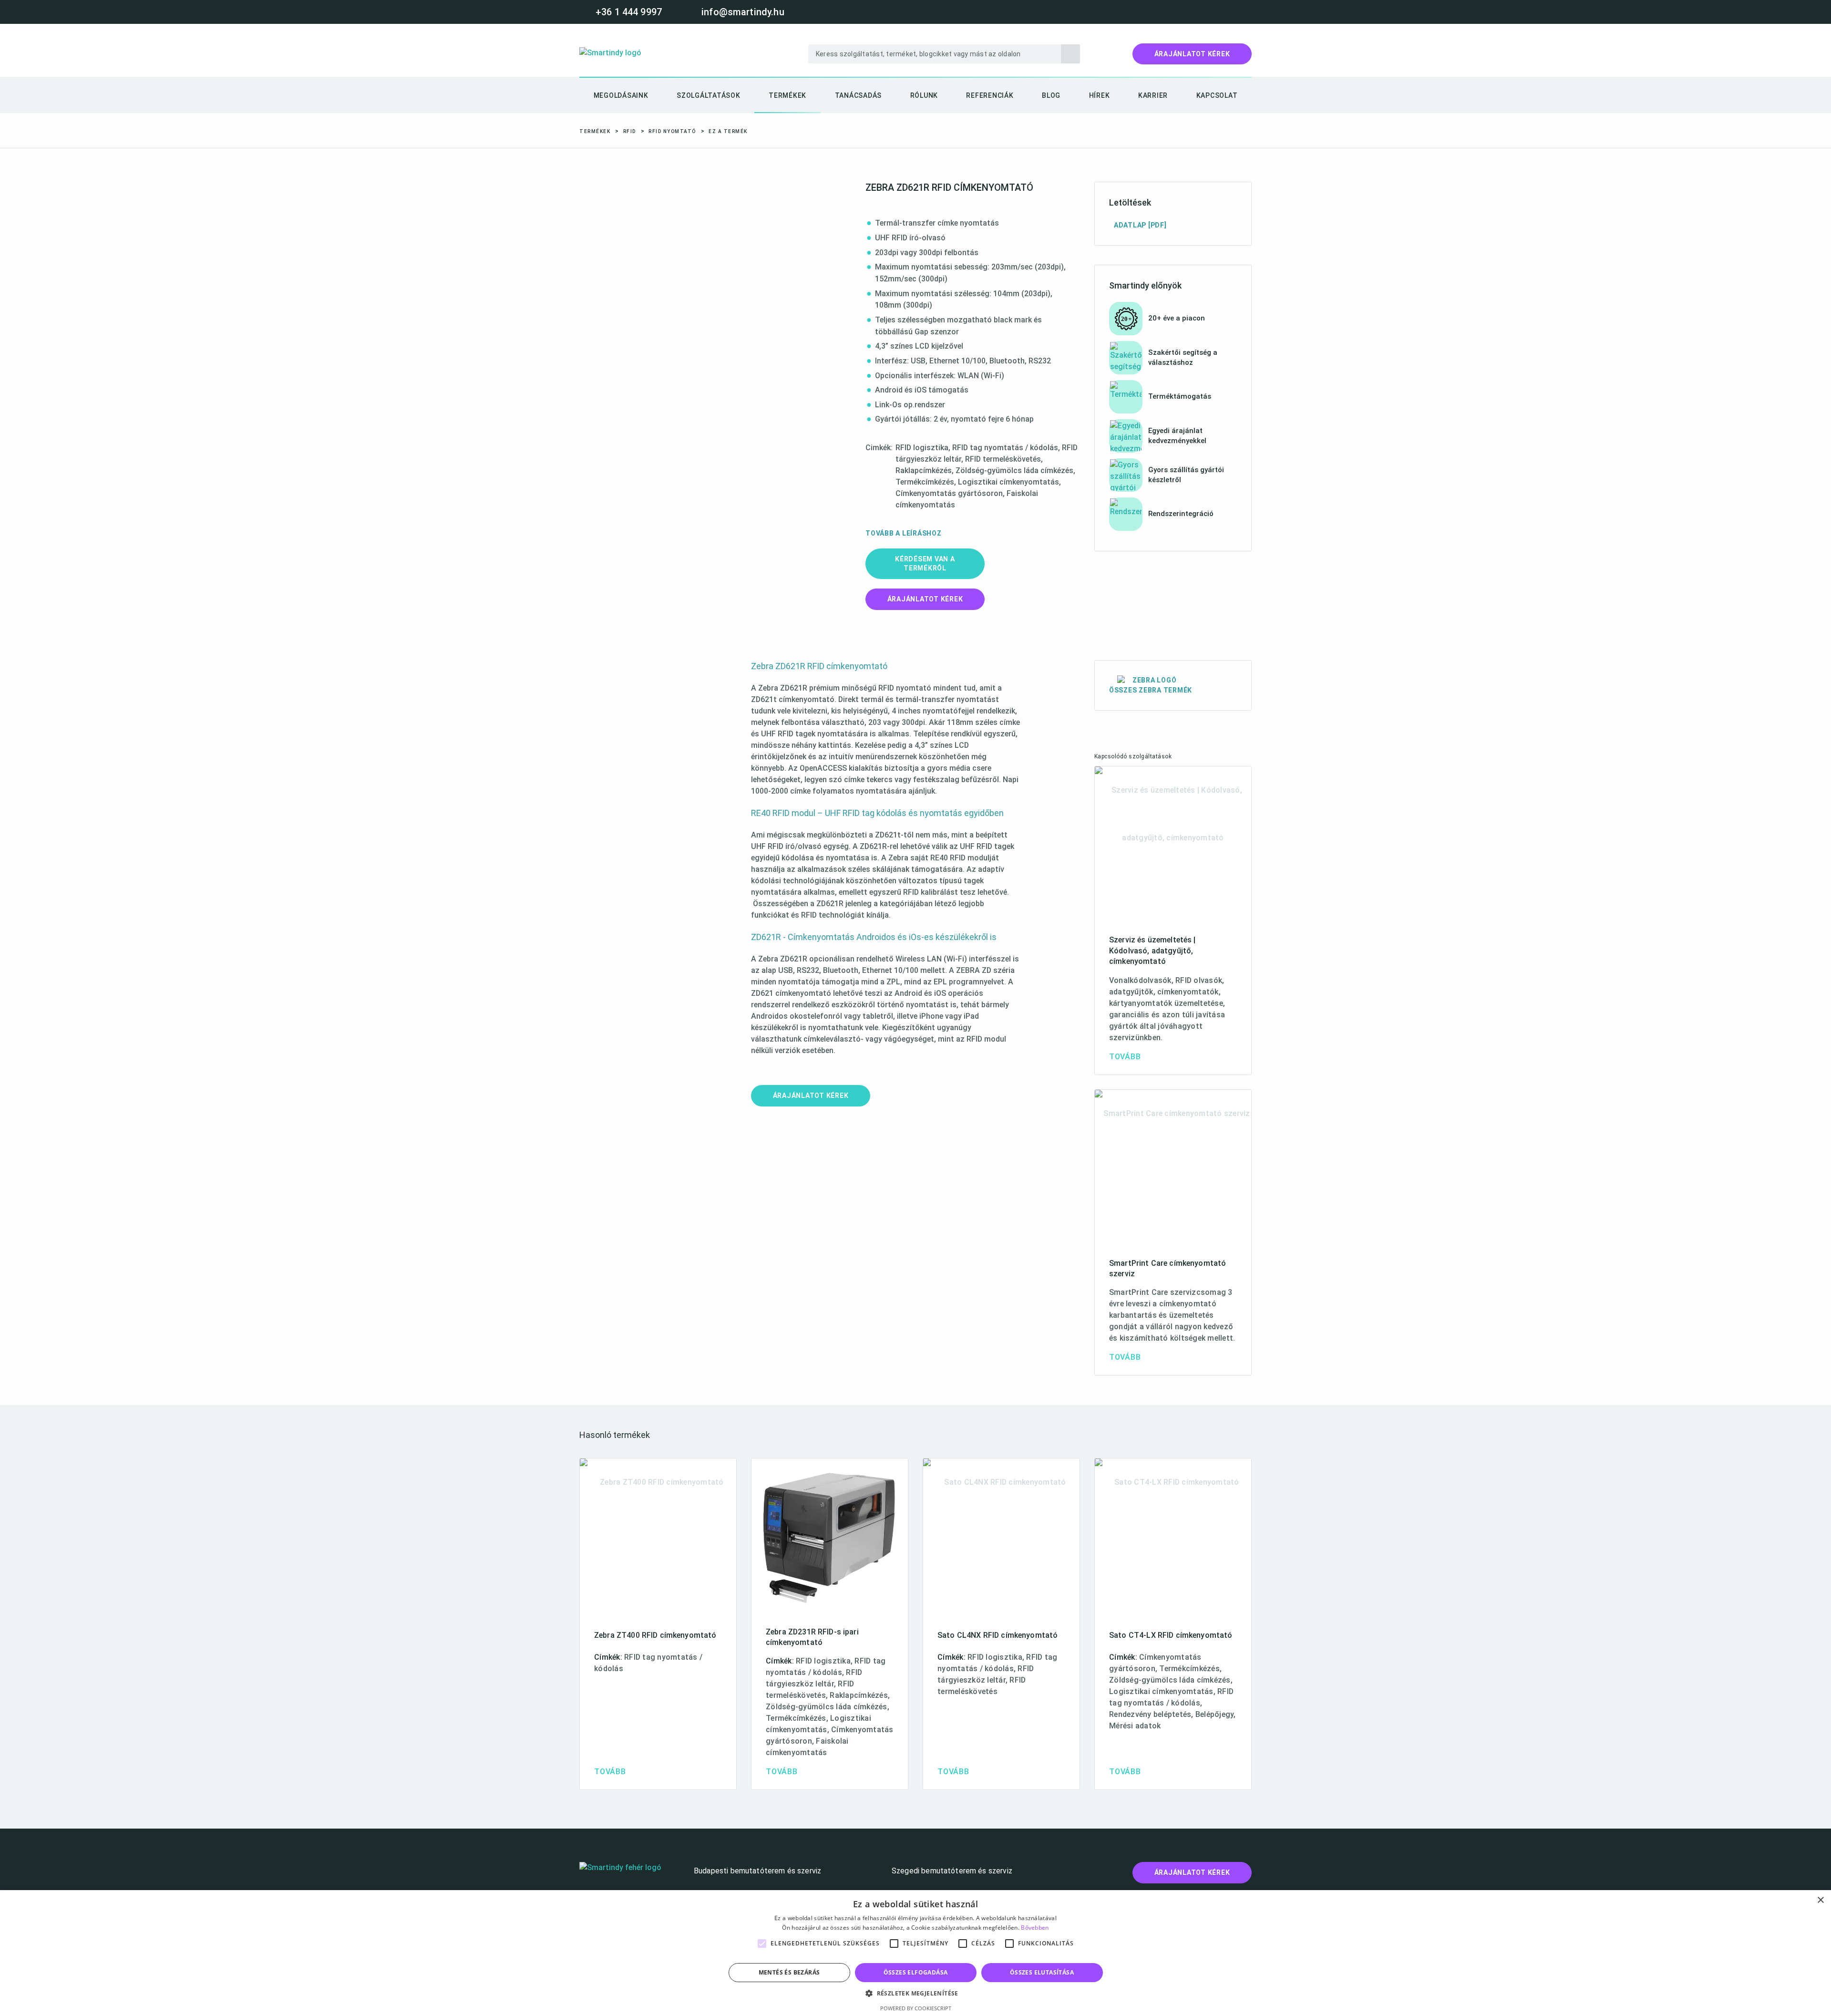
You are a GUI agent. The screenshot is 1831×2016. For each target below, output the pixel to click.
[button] (1192, 54)
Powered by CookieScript (916, 2008)
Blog (1051, 95)
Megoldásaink (621, 95)
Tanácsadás (859, 95)
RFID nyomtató (672, 131)
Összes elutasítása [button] (1042, 1972)
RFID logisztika (922, 448)
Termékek (787, 95)
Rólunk (924, 95)
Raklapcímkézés (924, 470)
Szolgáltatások (709, 95)
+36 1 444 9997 (629, 12)
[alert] (915, 1953)
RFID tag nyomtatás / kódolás (1005, 448)
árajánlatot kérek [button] (811, 1096)
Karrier (1153, 95)
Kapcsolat (1217, 95)
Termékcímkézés (925, 482)
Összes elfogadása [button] (916, 1972)
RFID (630, 131)
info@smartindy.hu (743, 12)
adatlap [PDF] (1140, 225)
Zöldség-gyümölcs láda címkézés (1014, 470)
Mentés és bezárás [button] (789, 1972)
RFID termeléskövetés (1003, 459)
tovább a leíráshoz (904, 533)
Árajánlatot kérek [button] (925, 599)
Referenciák (990, 95)
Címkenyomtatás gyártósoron (949, 493)
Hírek (1100, 95)
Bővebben (1035, 1928)
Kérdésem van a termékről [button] (925, 563)
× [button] (1820, 1900)
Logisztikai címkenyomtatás (1008, 482)
